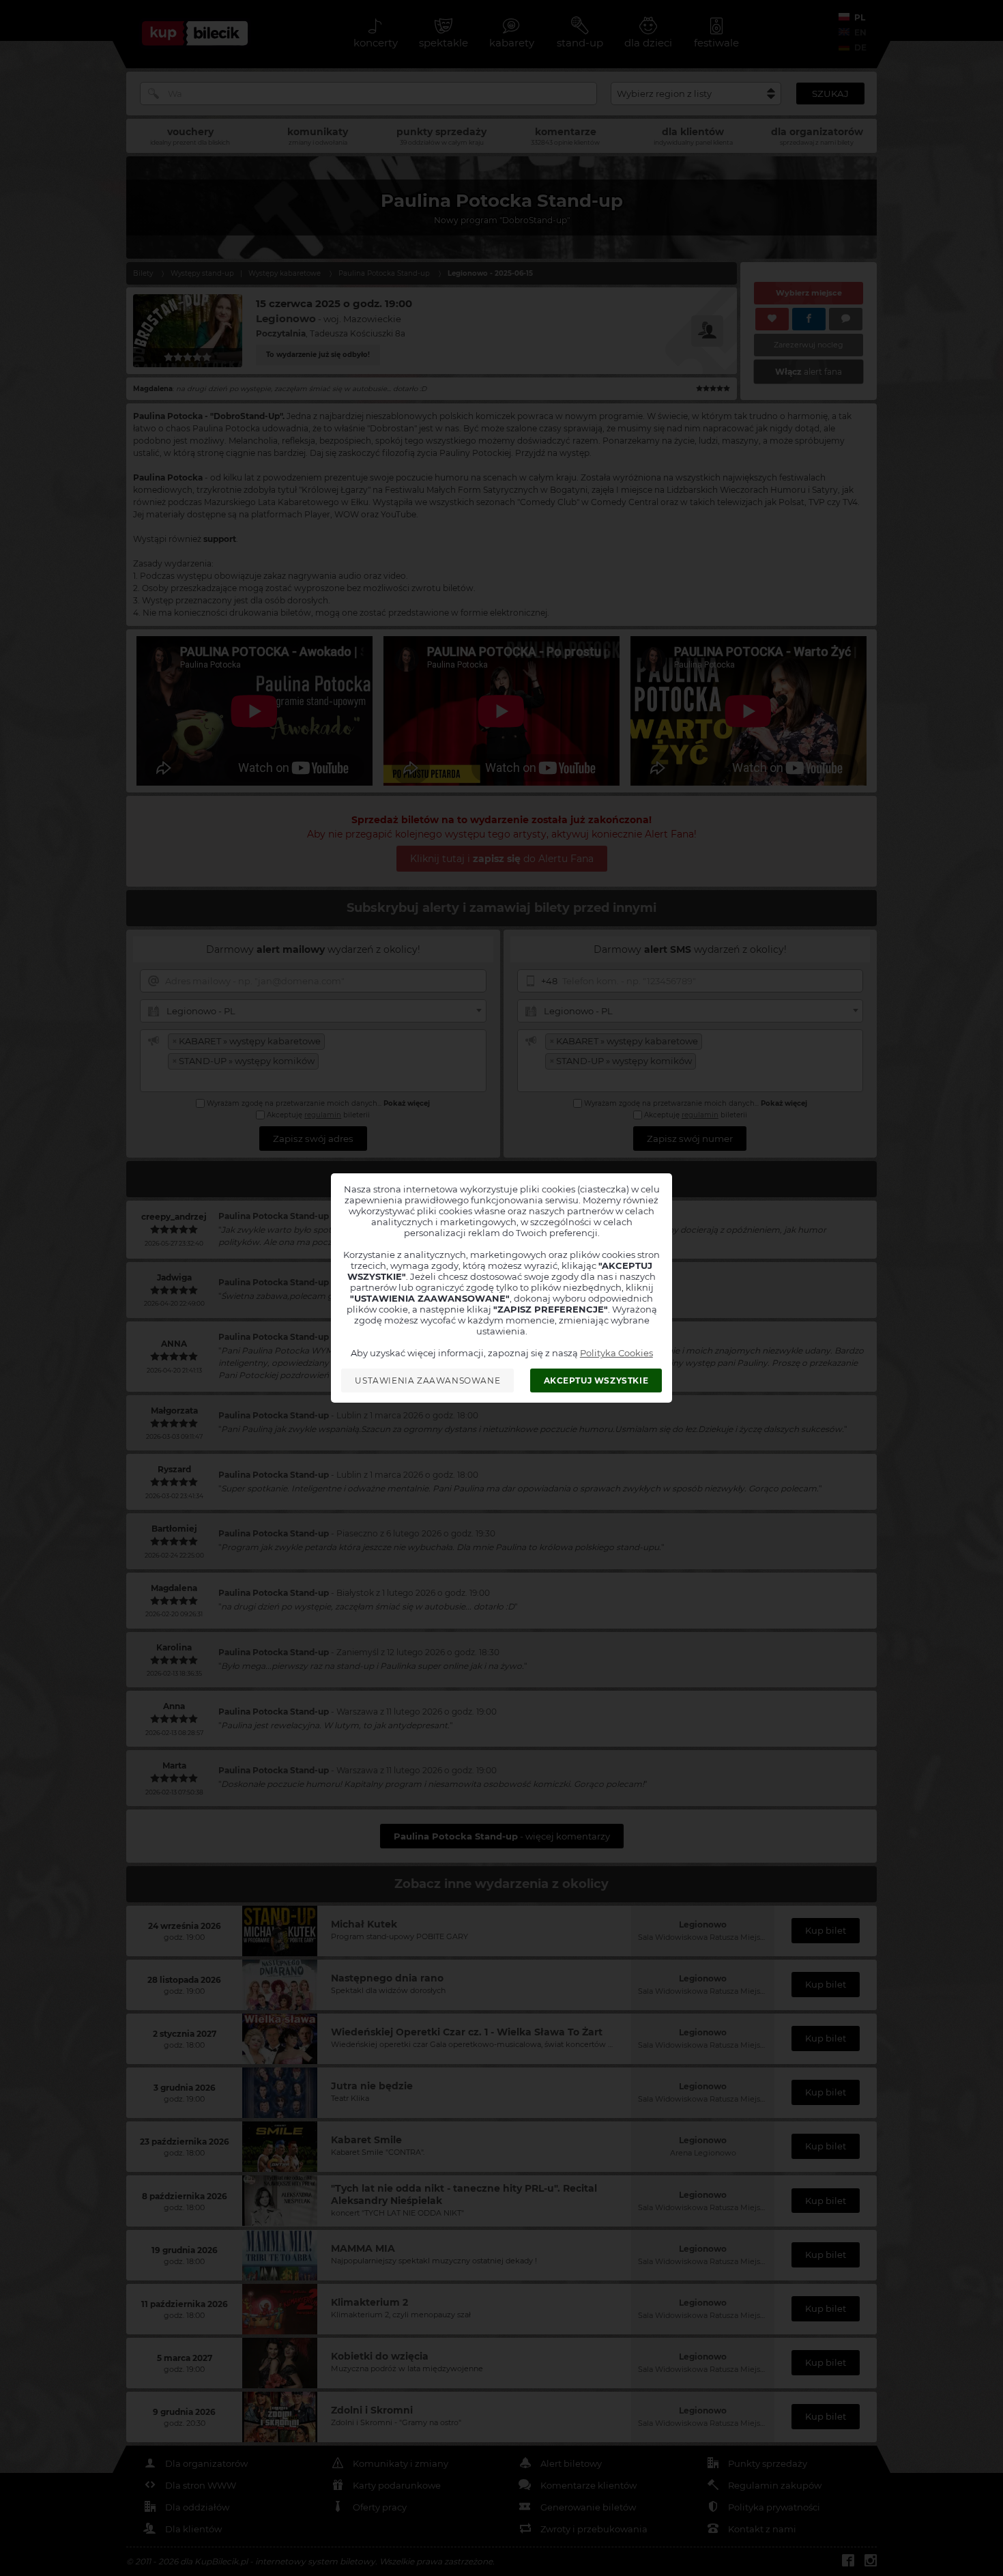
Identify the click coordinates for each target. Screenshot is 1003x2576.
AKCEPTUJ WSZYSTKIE (596, 1380)
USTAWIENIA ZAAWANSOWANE (427, 1380)
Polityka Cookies (616, 1353)
